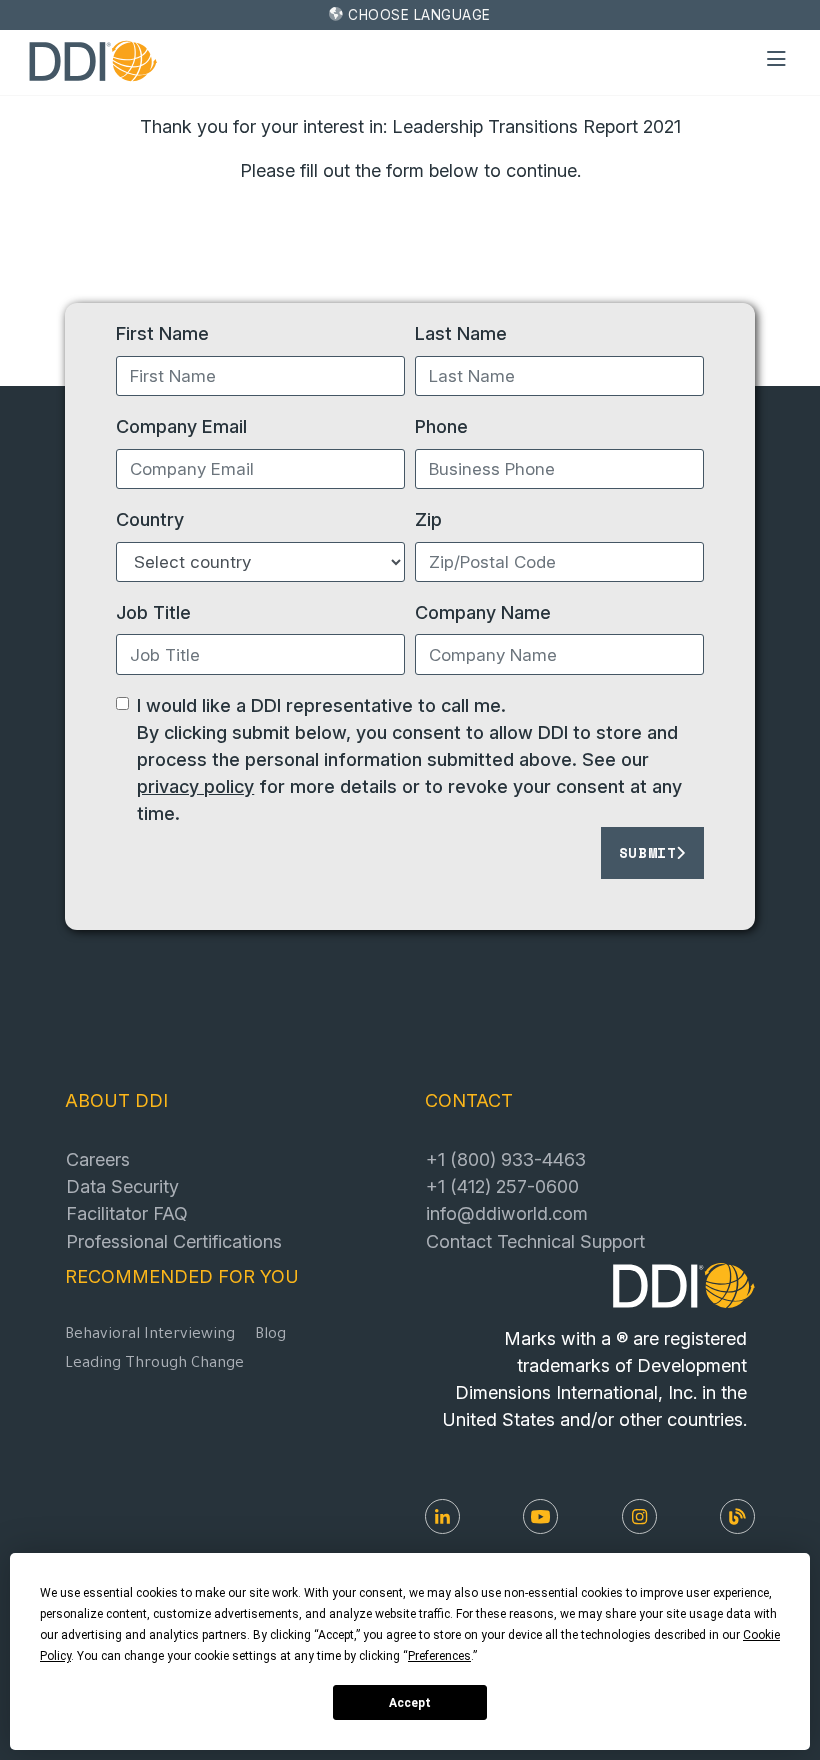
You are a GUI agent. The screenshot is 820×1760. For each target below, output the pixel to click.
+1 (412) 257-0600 (502, 1186)
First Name (162, 333)
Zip (428, 519)
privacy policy (195, 786)
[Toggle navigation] (777, 60)
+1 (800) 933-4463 (506, 1159)
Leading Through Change (154, 1364)
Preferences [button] (439, 1656)
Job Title (153, 612)
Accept (410, 1703)
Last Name (461, 333)
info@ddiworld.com (507, 1213)
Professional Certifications (174, 1241)
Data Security (122, 1186)
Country (150, 519)
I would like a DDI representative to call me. (321, 705)
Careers (98, 1159)
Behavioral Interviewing (150, 1335)
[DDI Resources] (737, 1516)
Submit (648, 852)
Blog (270, 1335)
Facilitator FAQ (127, 1213)
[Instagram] (639, 1516)
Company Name (483, 612)
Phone (441, 426)
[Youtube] (540, 1516)
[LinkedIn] (442, 1516)
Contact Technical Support (535, 1241)
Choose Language (419, 15)
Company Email (181, 426)
